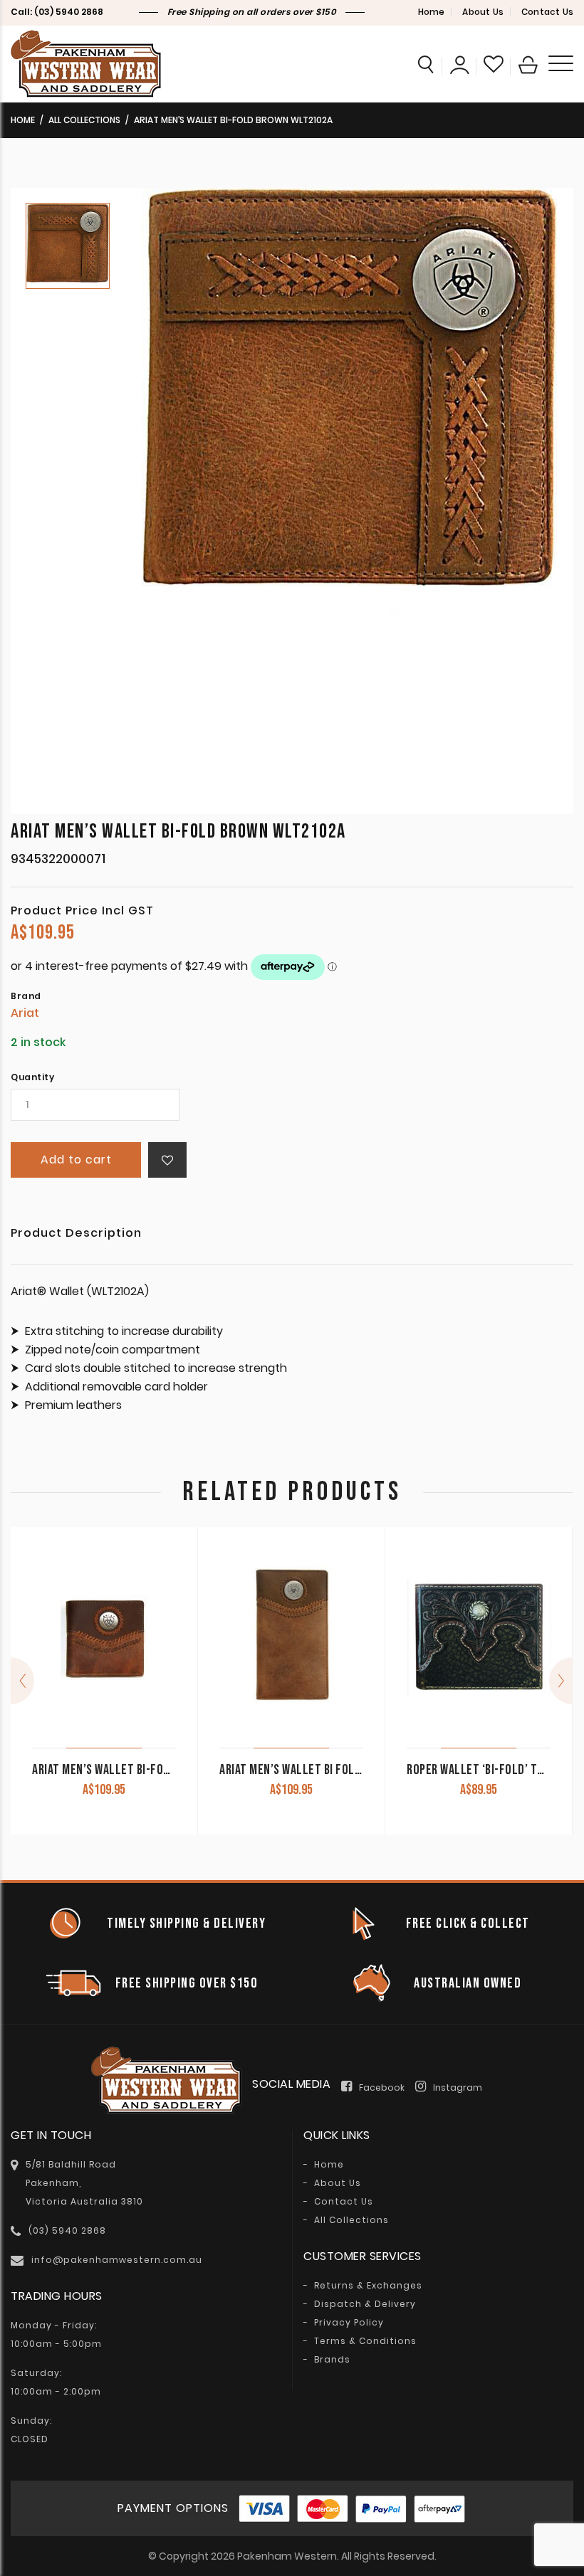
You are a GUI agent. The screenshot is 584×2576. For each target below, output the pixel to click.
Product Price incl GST (82, 911)
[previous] (22, 1681)
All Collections (84, 120)
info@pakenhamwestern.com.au (117, 2260)
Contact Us (547, 12)
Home (432, 12)
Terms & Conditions (365, 2341)
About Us (483, 12)
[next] (561, 1681)
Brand (26, 996)
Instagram (458, 2087)
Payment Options (173, 2508)
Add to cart (76, 1160)
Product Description (76, 1234)
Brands (332, 2360)
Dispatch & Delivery (365, 2304)
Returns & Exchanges (368, 2286)
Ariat (25, 1013)
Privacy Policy (349, 2323)
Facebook (382, 2087)
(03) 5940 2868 (69, 12)
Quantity (32, 1077)
